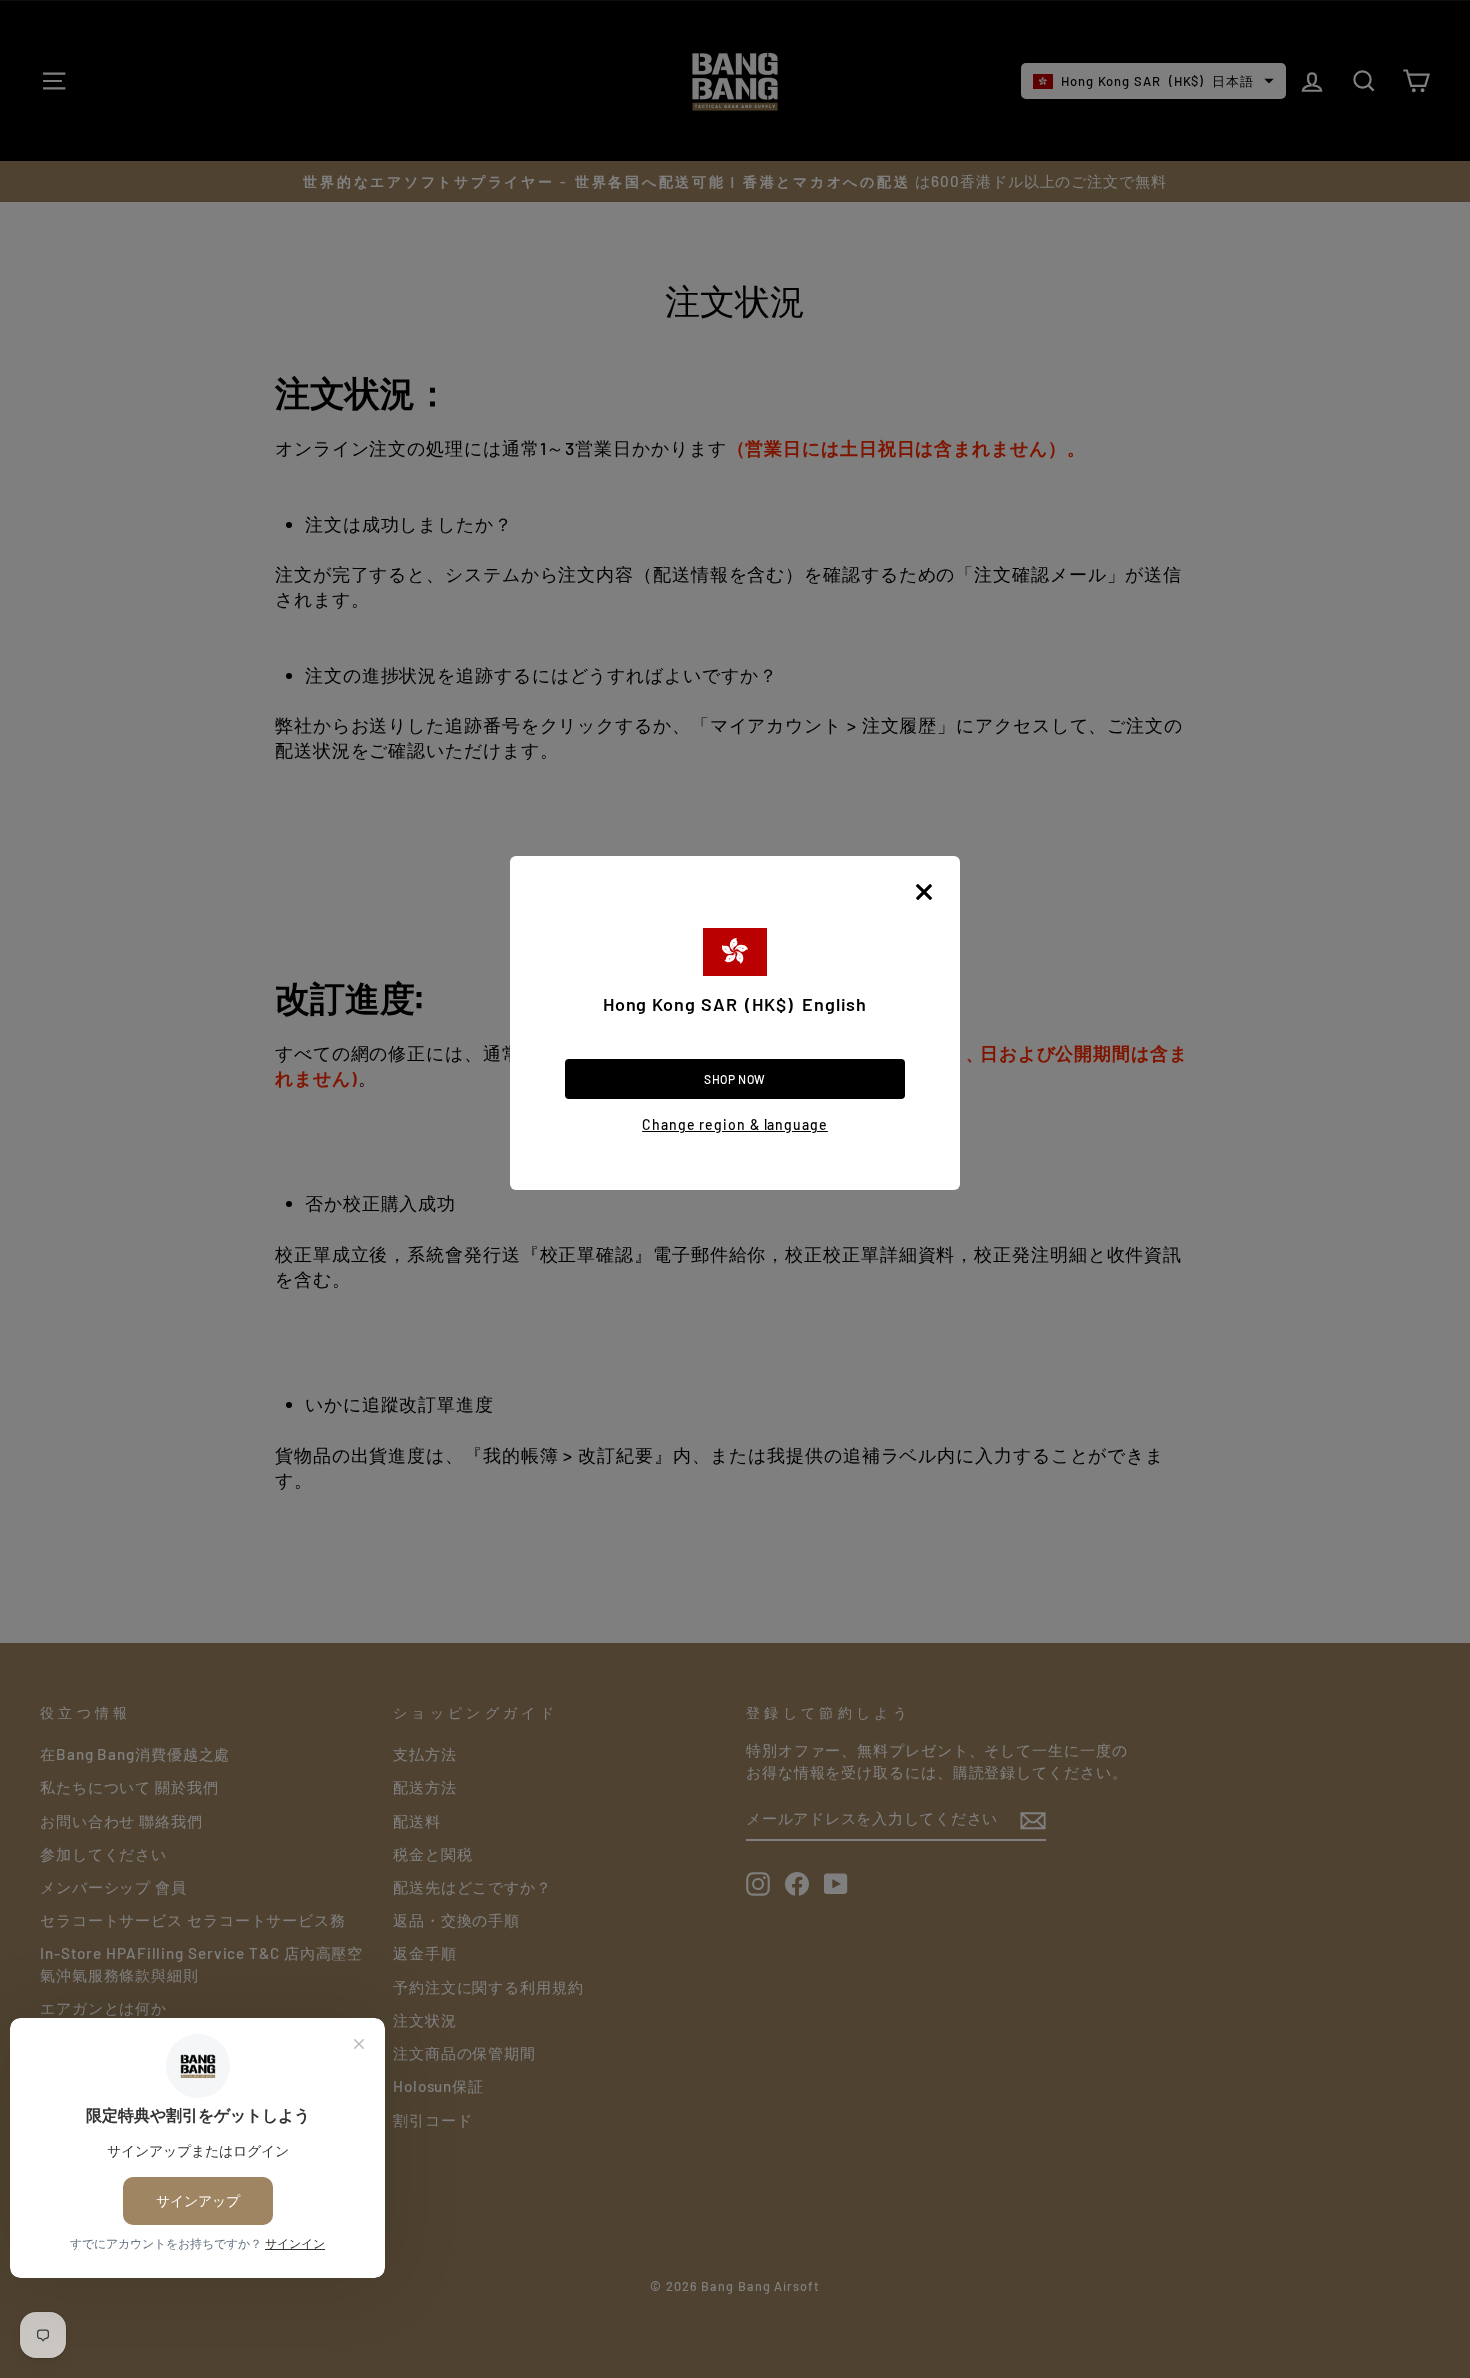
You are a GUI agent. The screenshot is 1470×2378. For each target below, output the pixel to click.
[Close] (924, 892)
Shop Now (735, 1079)
